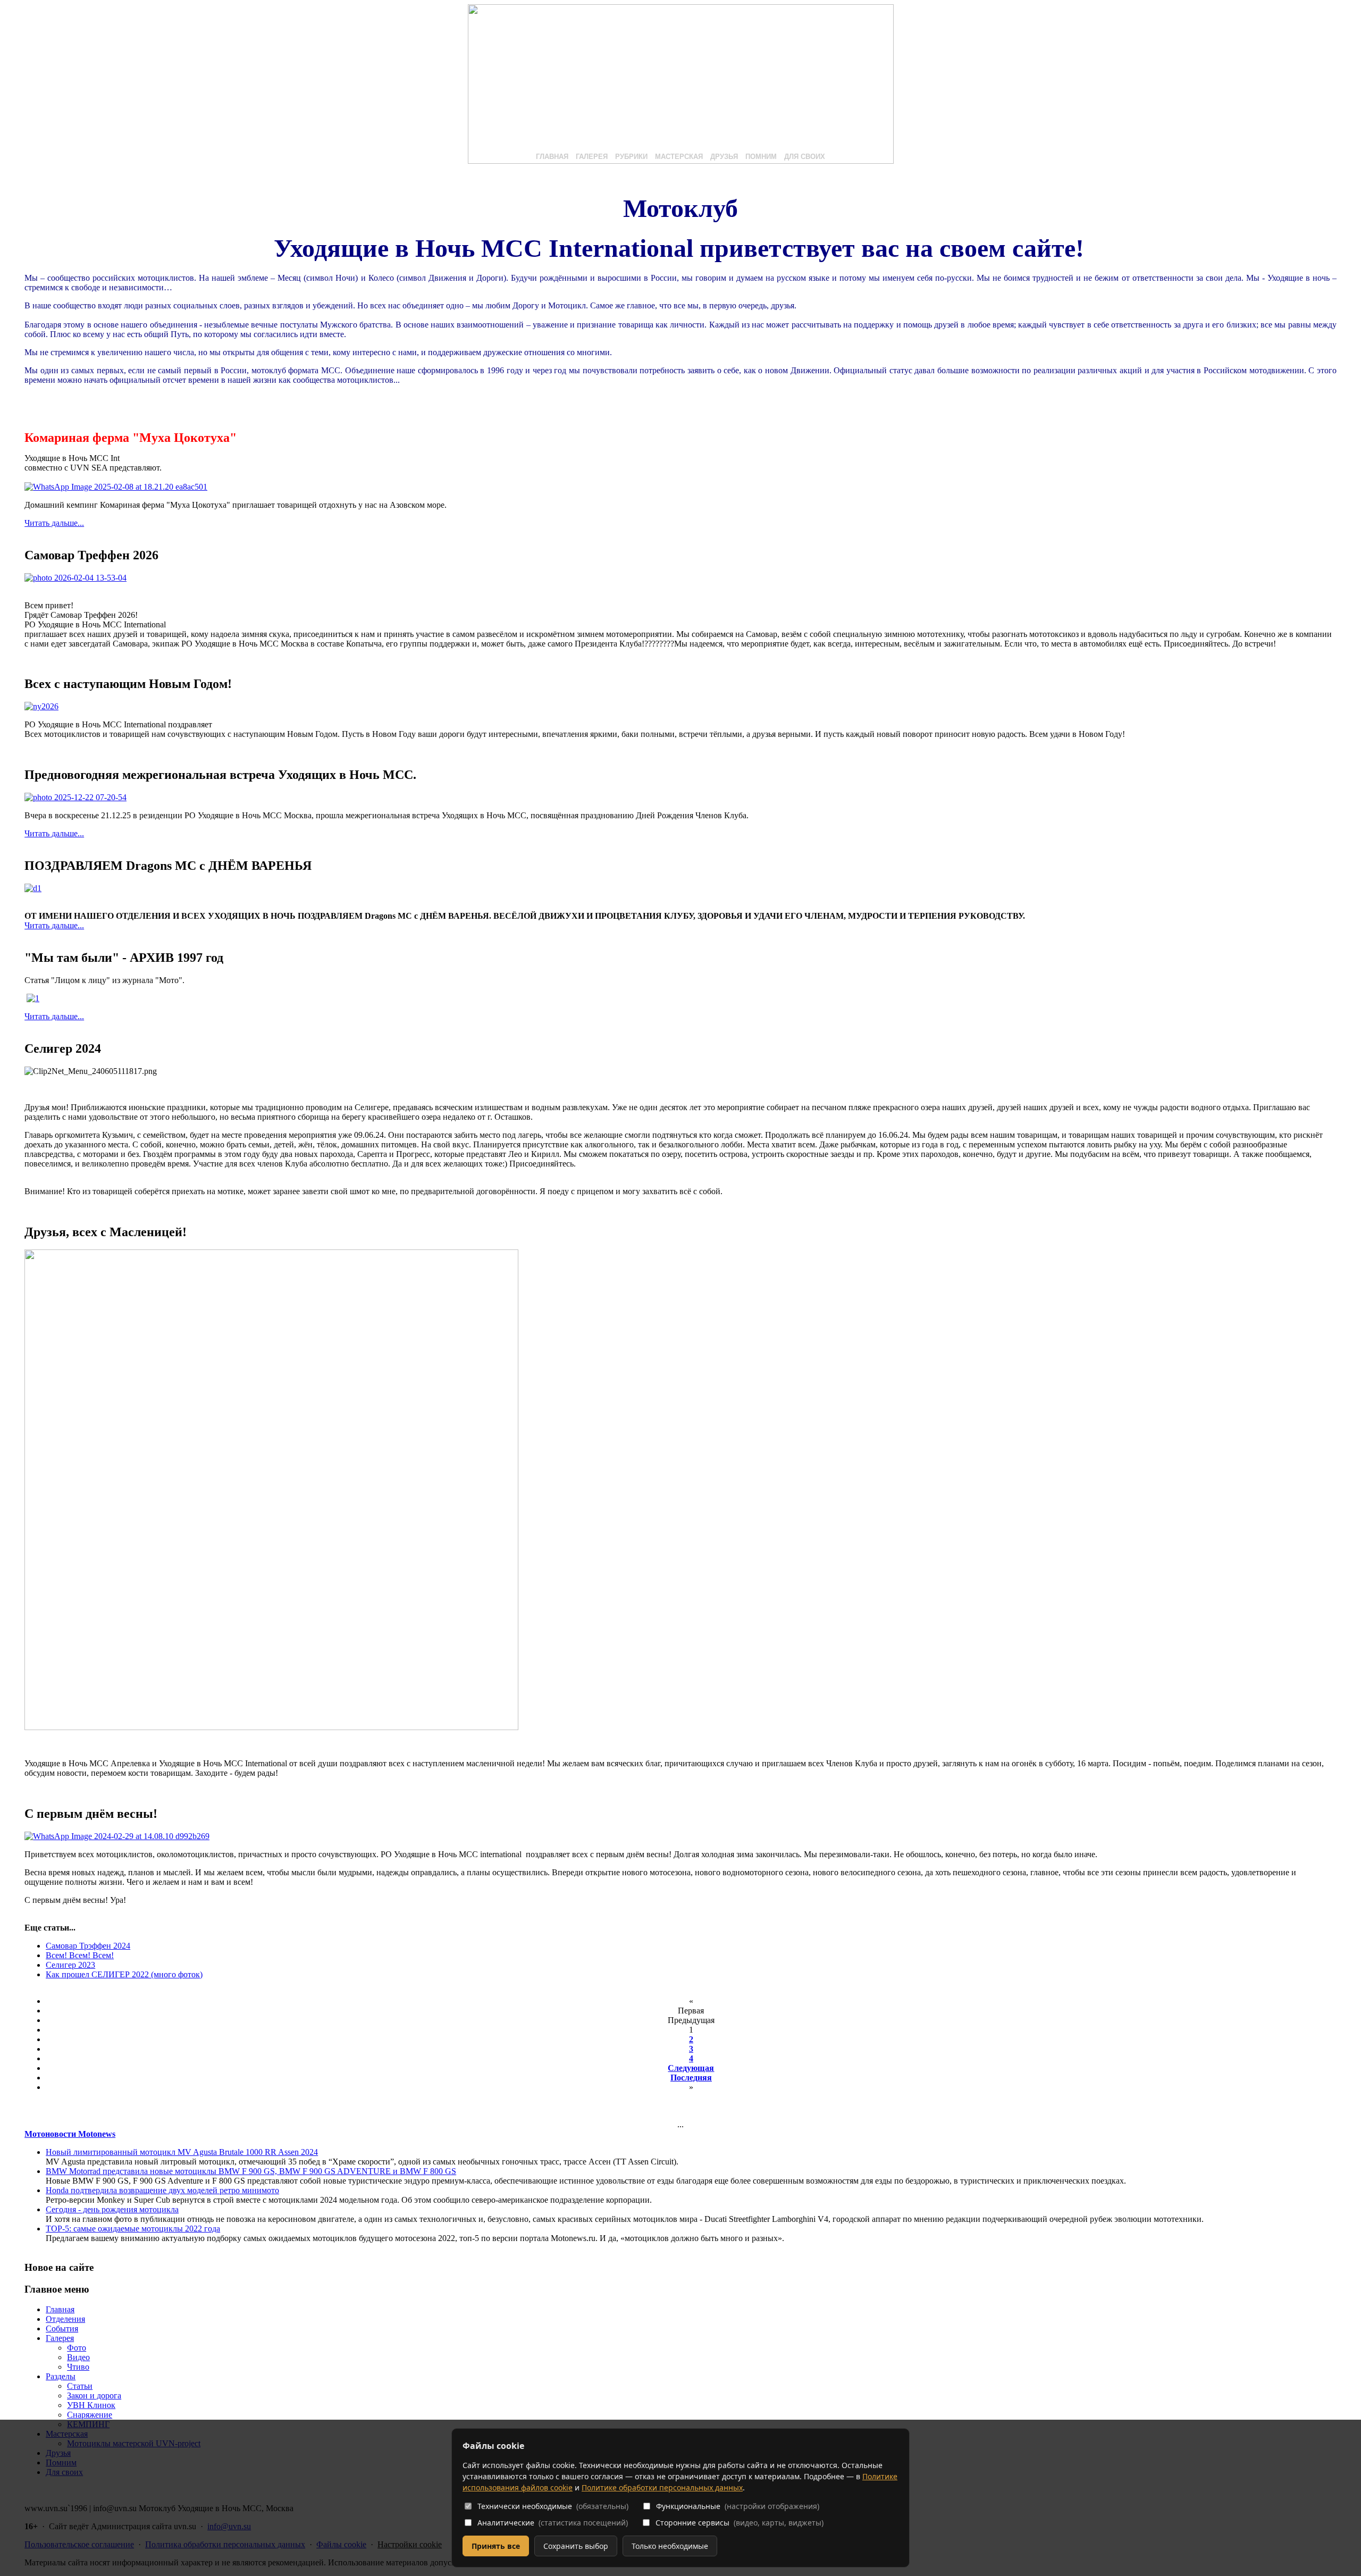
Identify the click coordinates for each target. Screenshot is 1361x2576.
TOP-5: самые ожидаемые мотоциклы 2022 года (133, 2229)
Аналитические (553, 2523)
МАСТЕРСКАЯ (679, 157)
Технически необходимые (553, 2506)
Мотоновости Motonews (70, 2134)
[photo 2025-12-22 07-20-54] (75, 797)
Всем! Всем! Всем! (80, 1955)
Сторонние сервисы (740, 2523)
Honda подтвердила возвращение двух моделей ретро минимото (162, 2190)
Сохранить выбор (576, 2546)
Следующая (691, 2068)
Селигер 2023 (70, 1965)
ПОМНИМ (761, 157)
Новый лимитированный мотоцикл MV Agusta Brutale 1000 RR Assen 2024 (182, 2152)
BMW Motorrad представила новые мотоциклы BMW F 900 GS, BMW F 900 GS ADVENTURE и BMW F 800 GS (251, 2171)
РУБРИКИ (631, 157)
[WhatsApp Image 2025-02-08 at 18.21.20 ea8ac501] (116, 487)
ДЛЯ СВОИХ (805, 157)
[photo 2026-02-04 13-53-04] (75, 578)
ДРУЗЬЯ (724, 157)
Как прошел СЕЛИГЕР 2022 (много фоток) (124, 1974)
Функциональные (738, 2506)
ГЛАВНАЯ (552, 157)
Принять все (496, 2546)
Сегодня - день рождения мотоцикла (112, 2209)
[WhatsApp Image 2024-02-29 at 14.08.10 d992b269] (117, 1836)
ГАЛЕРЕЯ (592, 157)
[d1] (33, 888)
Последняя (691, 2078)
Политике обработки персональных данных (662, 2487)
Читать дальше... (54, 523)
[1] (33, 998)
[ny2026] (41, 706)
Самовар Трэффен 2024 (88, 1946)
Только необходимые (670, 2546)
